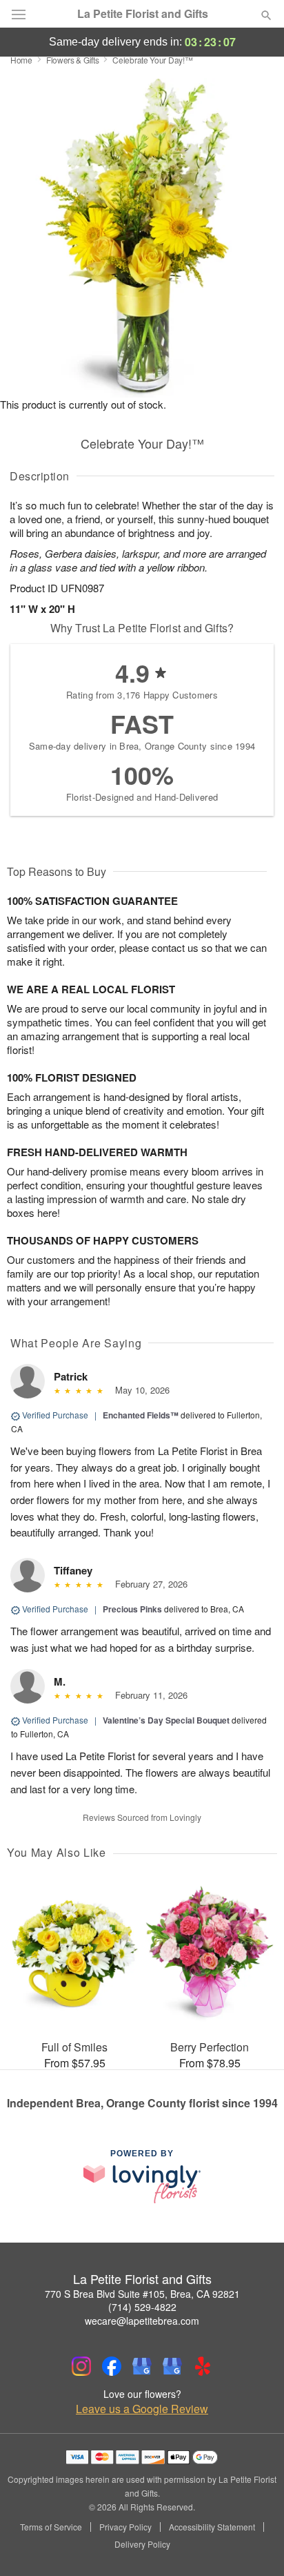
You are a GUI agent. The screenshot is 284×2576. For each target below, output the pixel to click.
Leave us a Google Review (142, 2409)
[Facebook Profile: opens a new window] (112, 2366)
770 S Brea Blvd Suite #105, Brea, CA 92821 (142, 2294)
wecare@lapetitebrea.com (142, 2321)
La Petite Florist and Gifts (143, 14)
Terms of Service (51, 2527)
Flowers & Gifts (73, 60)
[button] (255, 2545)
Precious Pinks (132, 1609)
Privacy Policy (125, 2527)
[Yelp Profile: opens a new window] (203, 2366)
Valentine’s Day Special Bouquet (166, 1720)
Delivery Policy (142, 2544)
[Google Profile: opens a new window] (142, 2366)
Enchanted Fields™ (141, 1415)
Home (21, 60)
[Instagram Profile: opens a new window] (81, 2366)
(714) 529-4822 (142, 2307)
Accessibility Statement (212, 2527)
